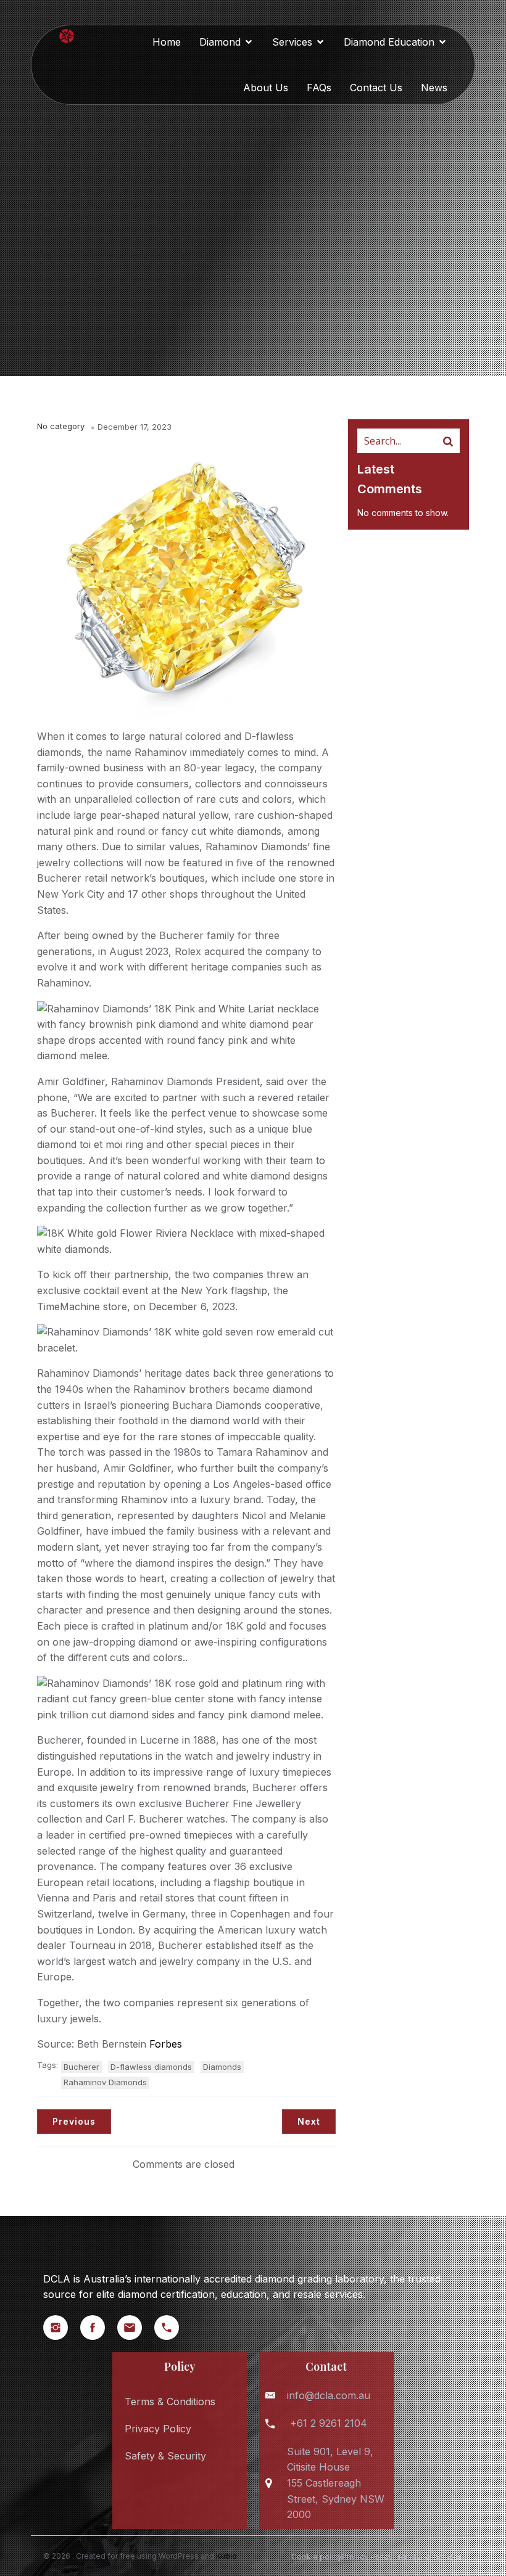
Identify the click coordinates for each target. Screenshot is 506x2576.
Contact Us (376, 88)
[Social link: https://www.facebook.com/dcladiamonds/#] (99, 2328)
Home (167, 42)
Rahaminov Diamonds (105, 2082)
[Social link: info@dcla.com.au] (136, 2328)
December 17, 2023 (135, 427)
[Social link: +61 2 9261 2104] (173, 2328)
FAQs (319, 88)
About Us (266, 88)
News (434, 88)
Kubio (226, 2556)
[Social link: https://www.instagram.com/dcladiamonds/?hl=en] (62, 2328)
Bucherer (81, 2067)
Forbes (166, 2044)
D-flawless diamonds (151, 2067)
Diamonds (222, 2067)
